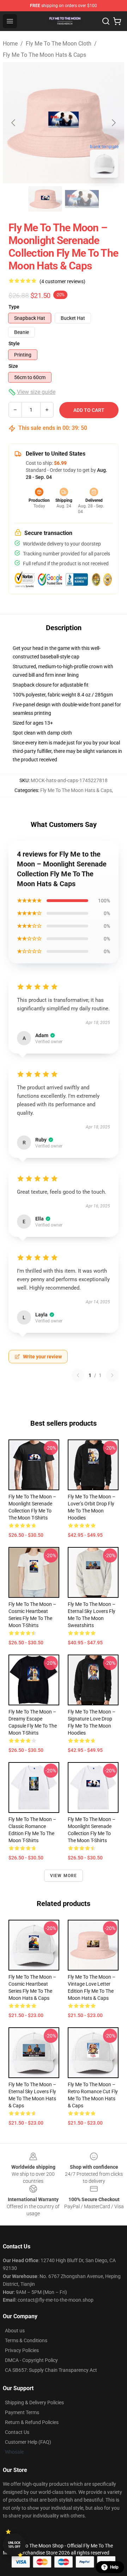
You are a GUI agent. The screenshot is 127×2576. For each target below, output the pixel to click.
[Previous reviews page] (78, 1375)
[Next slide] (113, 123)
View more (64, 1876)
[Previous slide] (14, 123)
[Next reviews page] (112, 1375)
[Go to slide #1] (45, 199)
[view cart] (117, 21)
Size (13, 366)
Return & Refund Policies (32, 2422)
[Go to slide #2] (82, 199)
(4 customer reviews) (62, 281)
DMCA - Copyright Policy (31, 2360)
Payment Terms (22, 2412)
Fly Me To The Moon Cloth (59, 44)
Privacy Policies (22, 2350)
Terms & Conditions (26, 2340)
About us (15, 2331)
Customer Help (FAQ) (28, 2442)
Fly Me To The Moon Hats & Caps (44, 55)
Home (10, 44)
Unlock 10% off (14, 2545)
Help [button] (114, 2567)
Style (14, 343)
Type (14, 307)
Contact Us (17, 2432)
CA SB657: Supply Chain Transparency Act (51, 2370)
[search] (106, 21)
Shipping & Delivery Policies (34, 2403)
